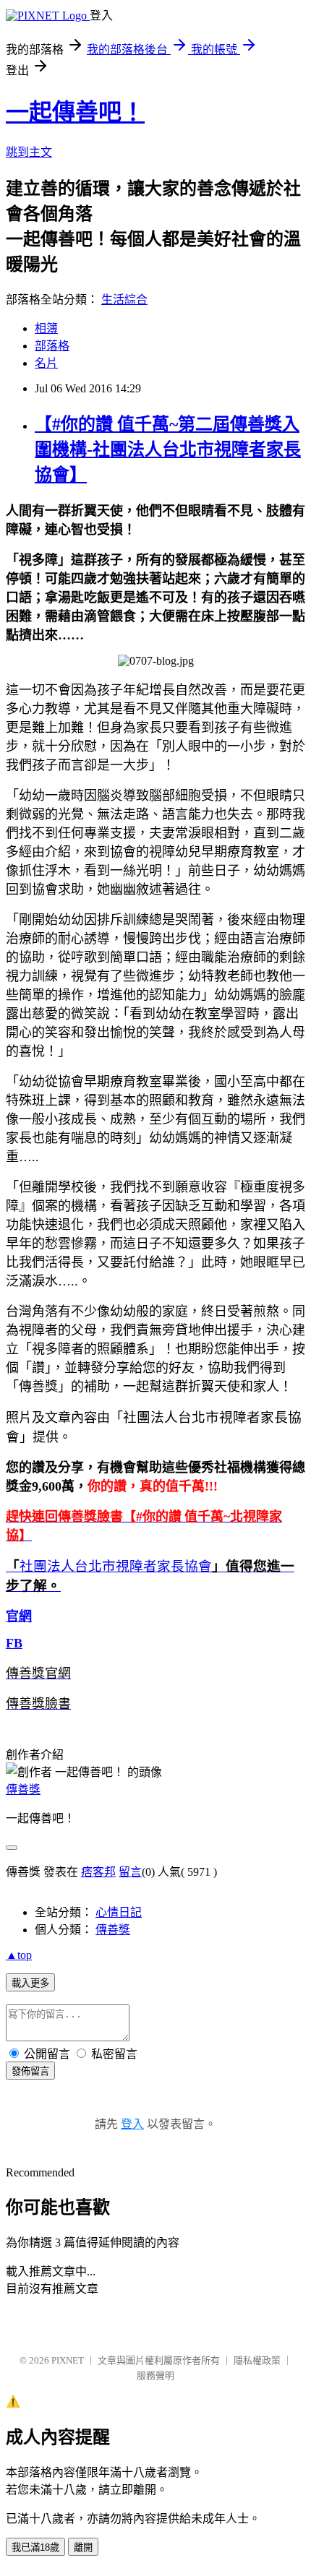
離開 (83, 2547)
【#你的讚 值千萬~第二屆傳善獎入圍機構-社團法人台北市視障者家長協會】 (168, 449)
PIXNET (68, 2360)
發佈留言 (30, 2071)
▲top (19, 1955)
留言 (130, 1872)
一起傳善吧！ (75, 112)
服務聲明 (155, 2375)
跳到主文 (29, 152)
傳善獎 (23, 1789)
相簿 (46, 328)
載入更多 (30, 1983)
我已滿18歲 (35, 2547)
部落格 (52, 346)
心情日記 (119, 1912)
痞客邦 (98, 1872)
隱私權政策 (257, 2360)
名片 (46, 363)
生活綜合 (124, 300)
